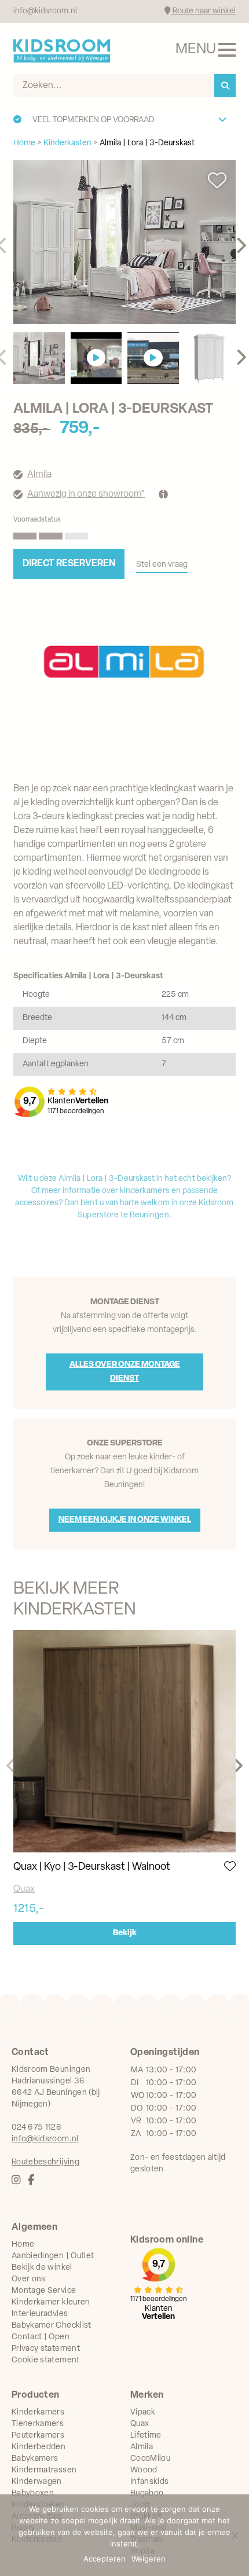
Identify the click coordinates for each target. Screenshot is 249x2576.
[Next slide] (241, 246)
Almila (39, 475)
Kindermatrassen (44, 2470)
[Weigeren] (235, 2535)
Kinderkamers (38, 2412)
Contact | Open (41, 2337)
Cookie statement (46, 2360)
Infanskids (150, 2482)
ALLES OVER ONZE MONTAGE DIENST (125, 1372)
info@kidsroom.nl (45, 11)
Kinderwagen (37, 2482)
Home (23, 2245)
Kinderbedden (39, 2447)
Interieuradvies (40, 2314)
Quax (24, 1889)
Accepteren (105, 2559)
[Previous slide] (12, 1766)
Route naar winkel (203, 11)
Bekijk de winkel (42, 2268)
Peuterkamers (38, 2436)
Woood (144, 2470)
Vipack (143, 2412)
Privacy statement (46, 2349)
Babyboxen (33, 2494)
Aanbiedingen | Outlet (53, 2256)
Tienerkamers (38, 2424)
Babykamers (35, 2459)
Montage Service (44, 2291)
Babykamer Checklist (52, 2326)
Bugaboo (147, 2494)
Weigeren (149, 2559)
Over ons (29, 2279)
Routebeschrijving (45, 2162)
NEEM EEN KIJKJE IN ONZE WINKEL (125, 1520)
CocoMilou (150, 2459)
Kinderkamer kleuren (51, 2302)
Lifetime (146, 2436)
